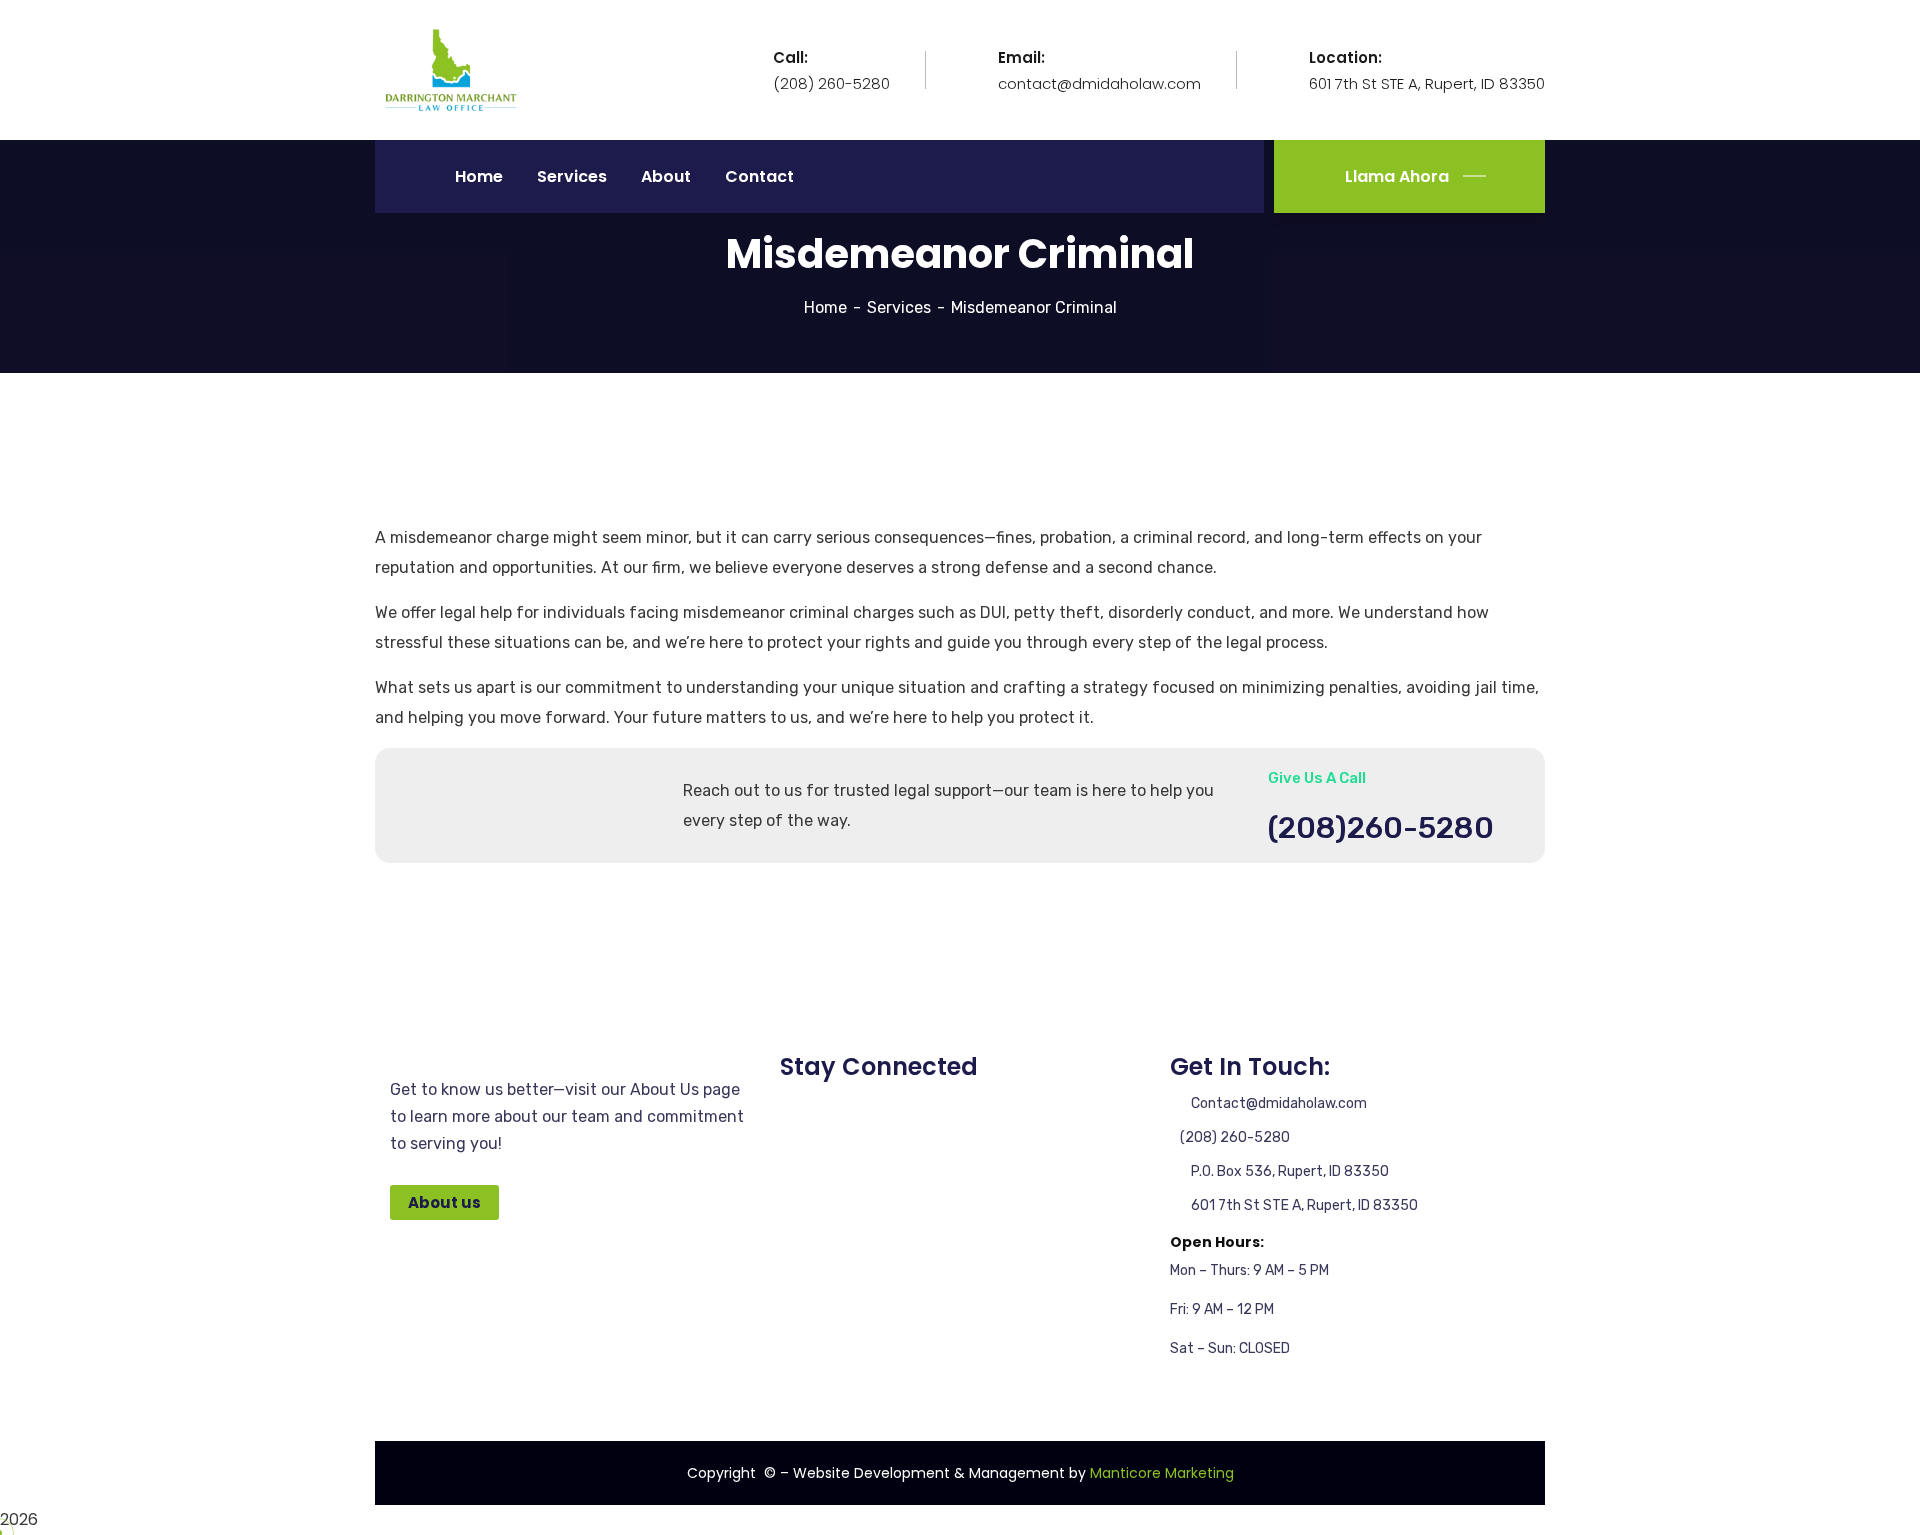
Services (899, 307)
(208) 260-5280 (1235, 1137)
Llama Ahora (1395, 176)
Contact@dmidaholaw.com (1279, 1103)
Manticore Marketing (1162, 1473)
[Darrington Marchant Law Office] (450, 68)
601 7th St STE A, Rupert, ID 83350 (1304, 1205)
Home (825, 307)
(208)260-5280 (1381, 828)
